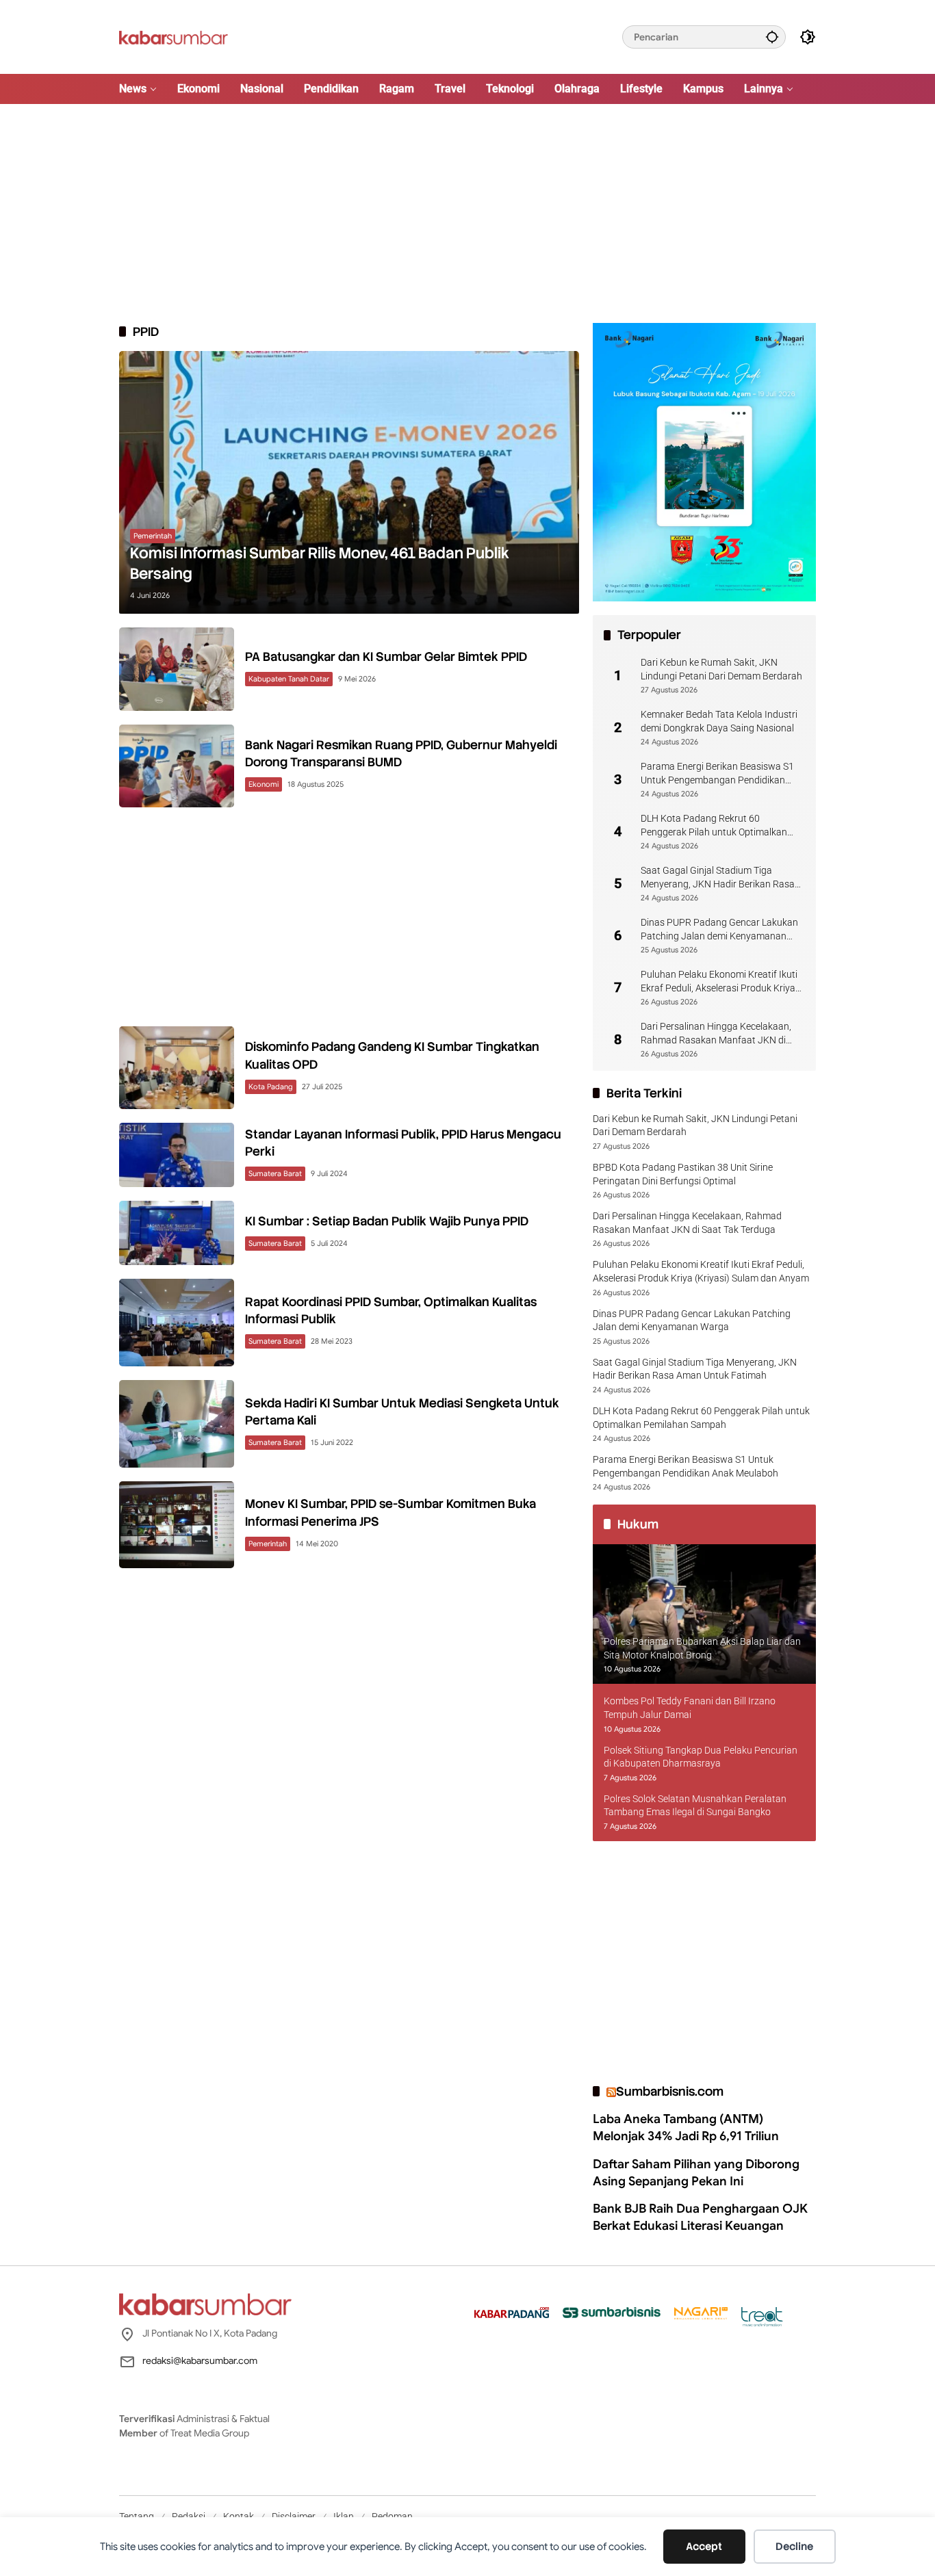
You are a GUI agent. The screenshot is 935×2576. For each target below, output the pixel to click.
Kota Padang (271, 1087)
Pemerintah (153, 536)
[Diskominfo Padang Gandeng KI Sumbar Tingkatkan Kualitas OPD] (177, 1068)
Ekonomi (264, 784)
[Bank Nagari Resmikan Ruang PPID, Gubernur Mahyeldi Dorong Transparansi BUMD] (177, 766)
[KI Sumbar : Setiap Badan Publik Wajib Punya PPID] (177, 1233)
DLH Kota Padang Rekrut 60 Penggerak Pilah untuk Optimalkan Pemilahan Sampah (714, 826)
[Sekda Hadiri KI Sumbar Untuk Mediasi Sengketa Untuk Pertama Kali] (177, 1424)
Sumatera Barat (275, 1173)
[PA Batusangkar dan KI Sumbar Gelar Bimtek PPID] (177, 669)
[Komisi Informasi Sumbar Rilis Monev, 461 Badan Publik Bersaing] (349, 482)
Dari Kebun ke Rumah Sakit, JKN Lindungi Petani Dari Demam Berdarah (721, 669)
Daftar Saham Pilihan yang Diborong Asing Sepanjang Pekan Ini (696, 2173)
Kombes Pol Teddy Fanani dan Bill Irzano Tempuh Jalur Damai (690, 1708)
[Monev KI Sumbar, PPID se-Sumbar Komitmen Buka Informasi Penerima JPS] (177, 1525)
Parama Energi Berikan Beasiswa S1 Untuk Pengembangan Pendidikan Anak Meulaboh (717, 774)
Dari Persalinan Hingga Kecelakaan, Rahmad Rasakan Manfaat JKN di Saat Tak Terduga (716, 1034)
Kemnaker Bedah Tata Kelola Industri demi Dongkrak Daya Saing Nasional (719, 721)
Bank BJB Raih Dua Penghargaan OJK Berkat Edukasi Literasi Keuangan (700, 2217)
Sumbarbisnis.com (670, 2091)
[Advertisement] (467, 213)
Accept (704, 2547)
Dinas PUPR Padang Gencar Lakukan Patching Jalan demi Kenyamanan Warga (719, 930)
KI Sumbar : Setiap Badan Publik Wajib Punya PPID (387, 1221)
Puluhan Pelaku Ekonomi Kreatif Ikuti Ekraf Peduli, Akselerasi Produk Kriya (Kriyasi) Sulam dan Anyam (719, 982)
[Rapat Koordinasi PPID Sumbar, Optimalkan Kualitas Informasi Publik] (177, 1323)
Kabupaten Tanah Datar (289, 679)
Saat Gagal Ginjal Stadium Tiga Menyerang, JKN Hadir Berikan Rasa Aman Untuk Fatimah (718, 878)
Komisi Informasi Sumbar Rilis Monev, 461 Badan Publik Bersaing (320, 564)
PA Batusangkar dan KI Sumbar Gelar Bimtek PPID (386, 656)
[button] (772, 37)
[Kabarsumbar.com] (174, 36)
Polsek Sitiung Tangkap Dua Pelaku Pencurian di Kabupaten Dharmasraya (701, 1757)
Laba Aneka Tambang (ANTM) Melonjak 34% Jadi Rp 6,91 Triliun (686, 2128)
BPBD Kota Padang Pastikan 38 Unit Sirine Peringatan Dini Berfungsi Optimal (683, 1174)
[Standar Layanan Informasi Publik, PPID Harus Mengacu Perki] (177, 1155)
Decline (794, 2547)
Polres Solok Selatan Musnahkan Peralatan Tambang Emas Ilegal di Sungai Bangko (695, 1806)
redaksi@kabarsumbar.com (200, 2360)
